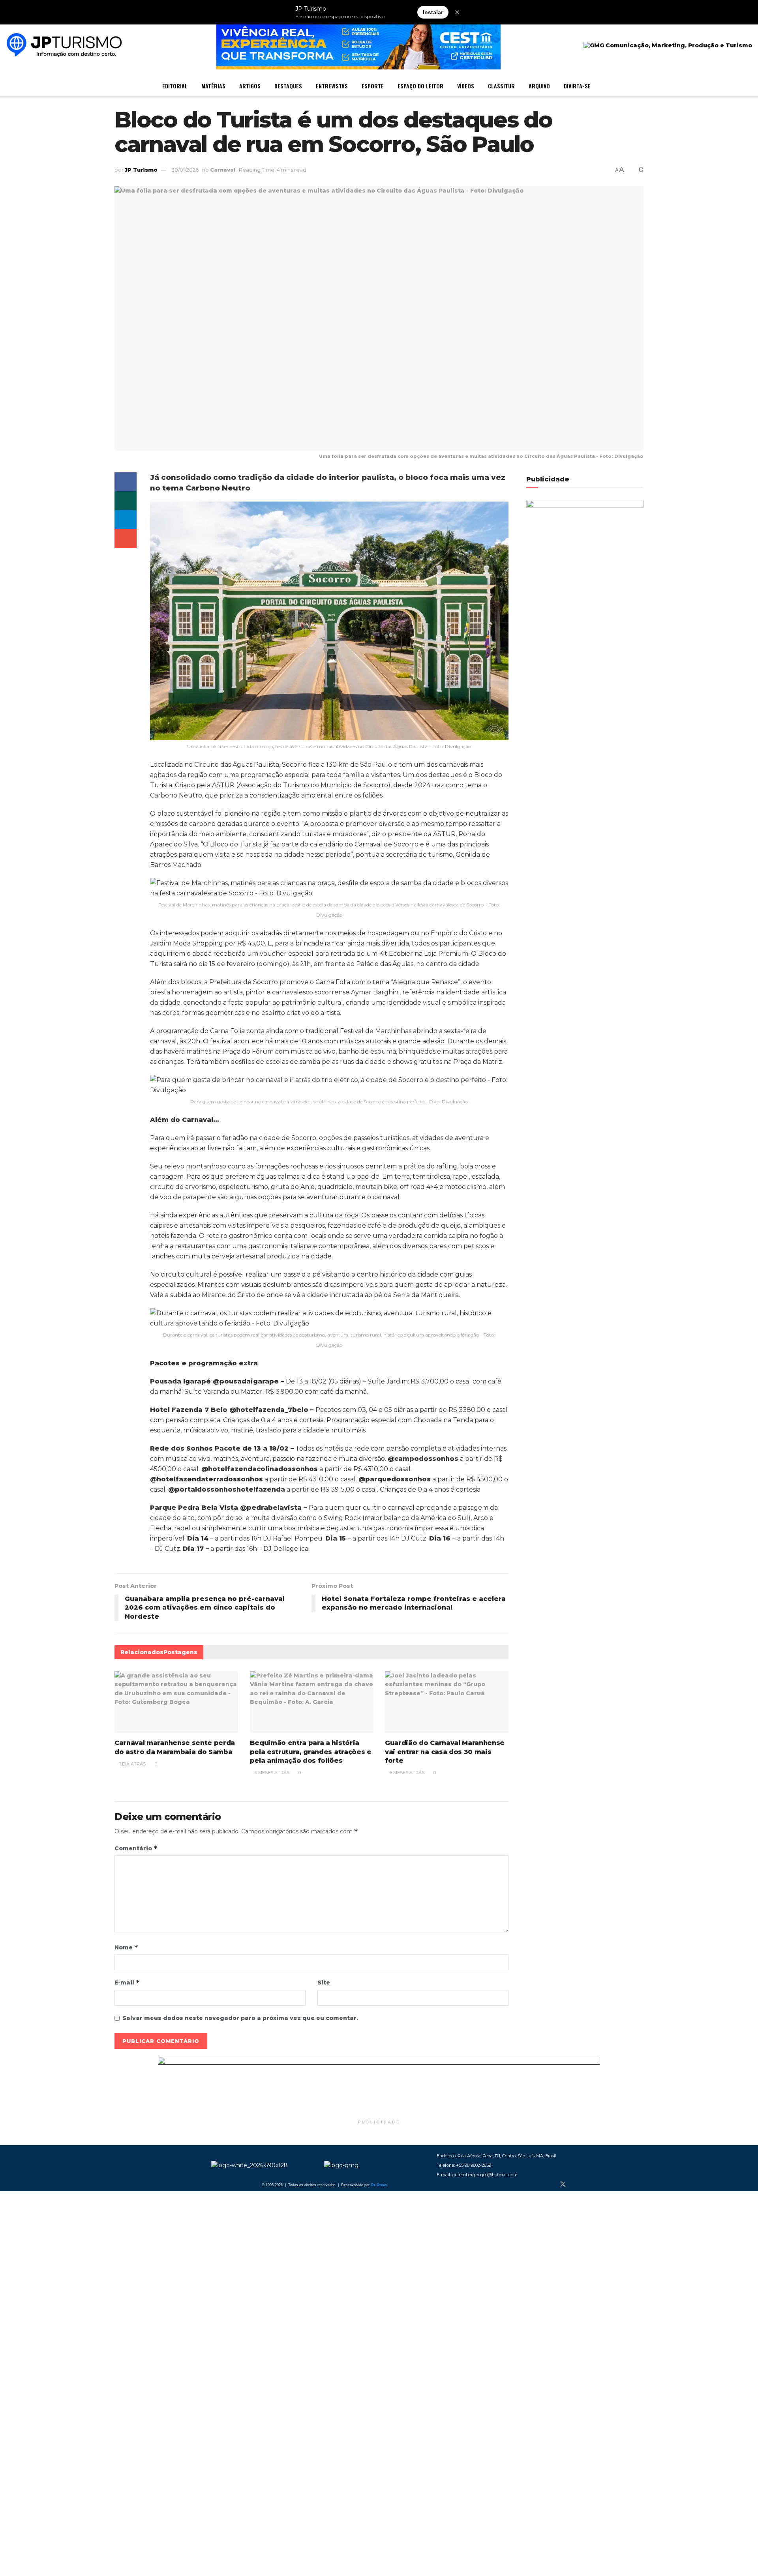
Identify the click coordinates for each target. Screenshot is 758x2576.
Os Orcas (379, 2185)
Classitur (501, 86)
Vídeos (466, 86)
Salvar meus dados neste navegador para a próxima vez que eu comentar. (240, 2018)
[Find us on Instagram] (576, 2185)
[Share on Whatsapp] (126, 501)
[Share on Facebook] (126, 482)
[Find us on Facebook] (550, 2185)
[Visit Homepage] (64, 46)
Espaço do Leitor (420, 86)
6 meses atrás (271, 1773)
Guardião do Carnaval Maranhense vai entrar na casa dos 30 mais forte (445, 1752)
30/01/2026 (185, 170)
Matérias (213, 86)
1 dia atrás (132, 1764)
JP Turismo (141, 170)
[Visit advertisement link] (379, 2086)
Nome (126, 1947)
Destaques (288, 86)
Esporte (373, 86)
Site (324, 1983)
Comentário (136, 1848)
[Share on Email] (126, 539)
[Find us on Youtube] (589, 2185)
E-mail (127, 1982)
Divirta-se (577, 86)
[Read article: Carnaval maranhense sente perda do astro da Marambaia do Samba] (176, 1702)
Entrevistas (332, 86)
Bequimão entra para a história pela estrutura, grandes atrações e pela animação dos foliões (311, 1752)
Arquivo (539, 86)
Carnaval (223, 170)
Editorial (175, 86)
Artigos (250, 86)
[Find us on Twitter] (563, 2185)
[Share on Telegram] (126, 520)
